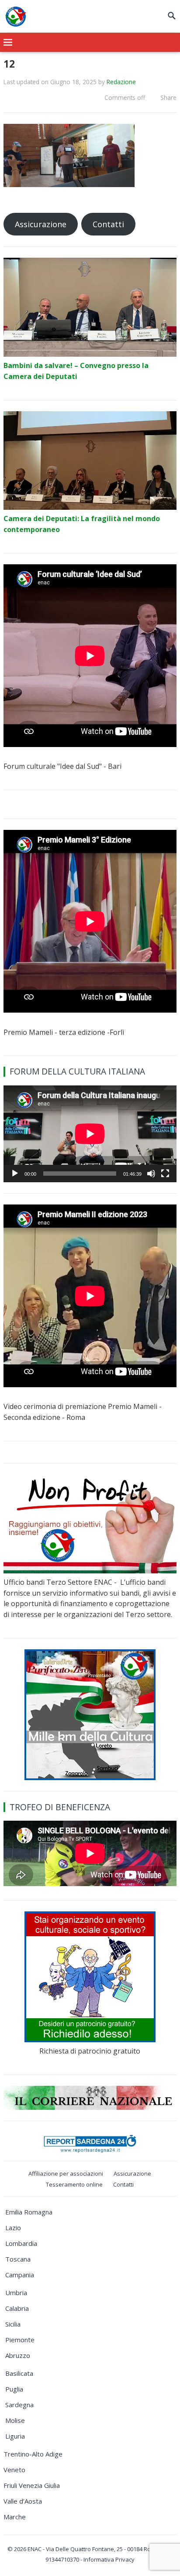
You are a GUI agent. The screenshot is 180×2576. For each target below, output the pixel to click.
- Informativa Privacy (107, 2559)
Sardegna (19, 2405)
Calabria (17, 2308)
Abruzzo (18, 2355)
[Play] (15, 1174)
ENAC (35, 2549)
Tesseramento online (74, 2184)
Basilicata (19, 2373)
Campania (20, 2275)
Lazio (13, 2228)
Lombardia (21, 2243)
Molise (15, 2420)
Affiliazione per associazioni (66, 2173)
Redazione (121, 82)
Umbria (16, 2293)
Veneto (14, 2470)
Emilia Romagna (29, 2212)
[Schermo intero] (165, 1174)
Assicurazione (41, 224)
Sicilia (13, 2324)
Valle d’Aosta (23, 2501)
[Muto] (151, 1174)
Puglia (14, 2389)
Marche (15, 2517)
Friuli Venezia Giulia (32, 2485)
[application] (90, 1134)
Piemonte (20, 2340)
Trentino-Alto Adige (33, 2454)
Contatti (108, 224)
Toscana (18, 2259)
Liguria (15, 2436)
